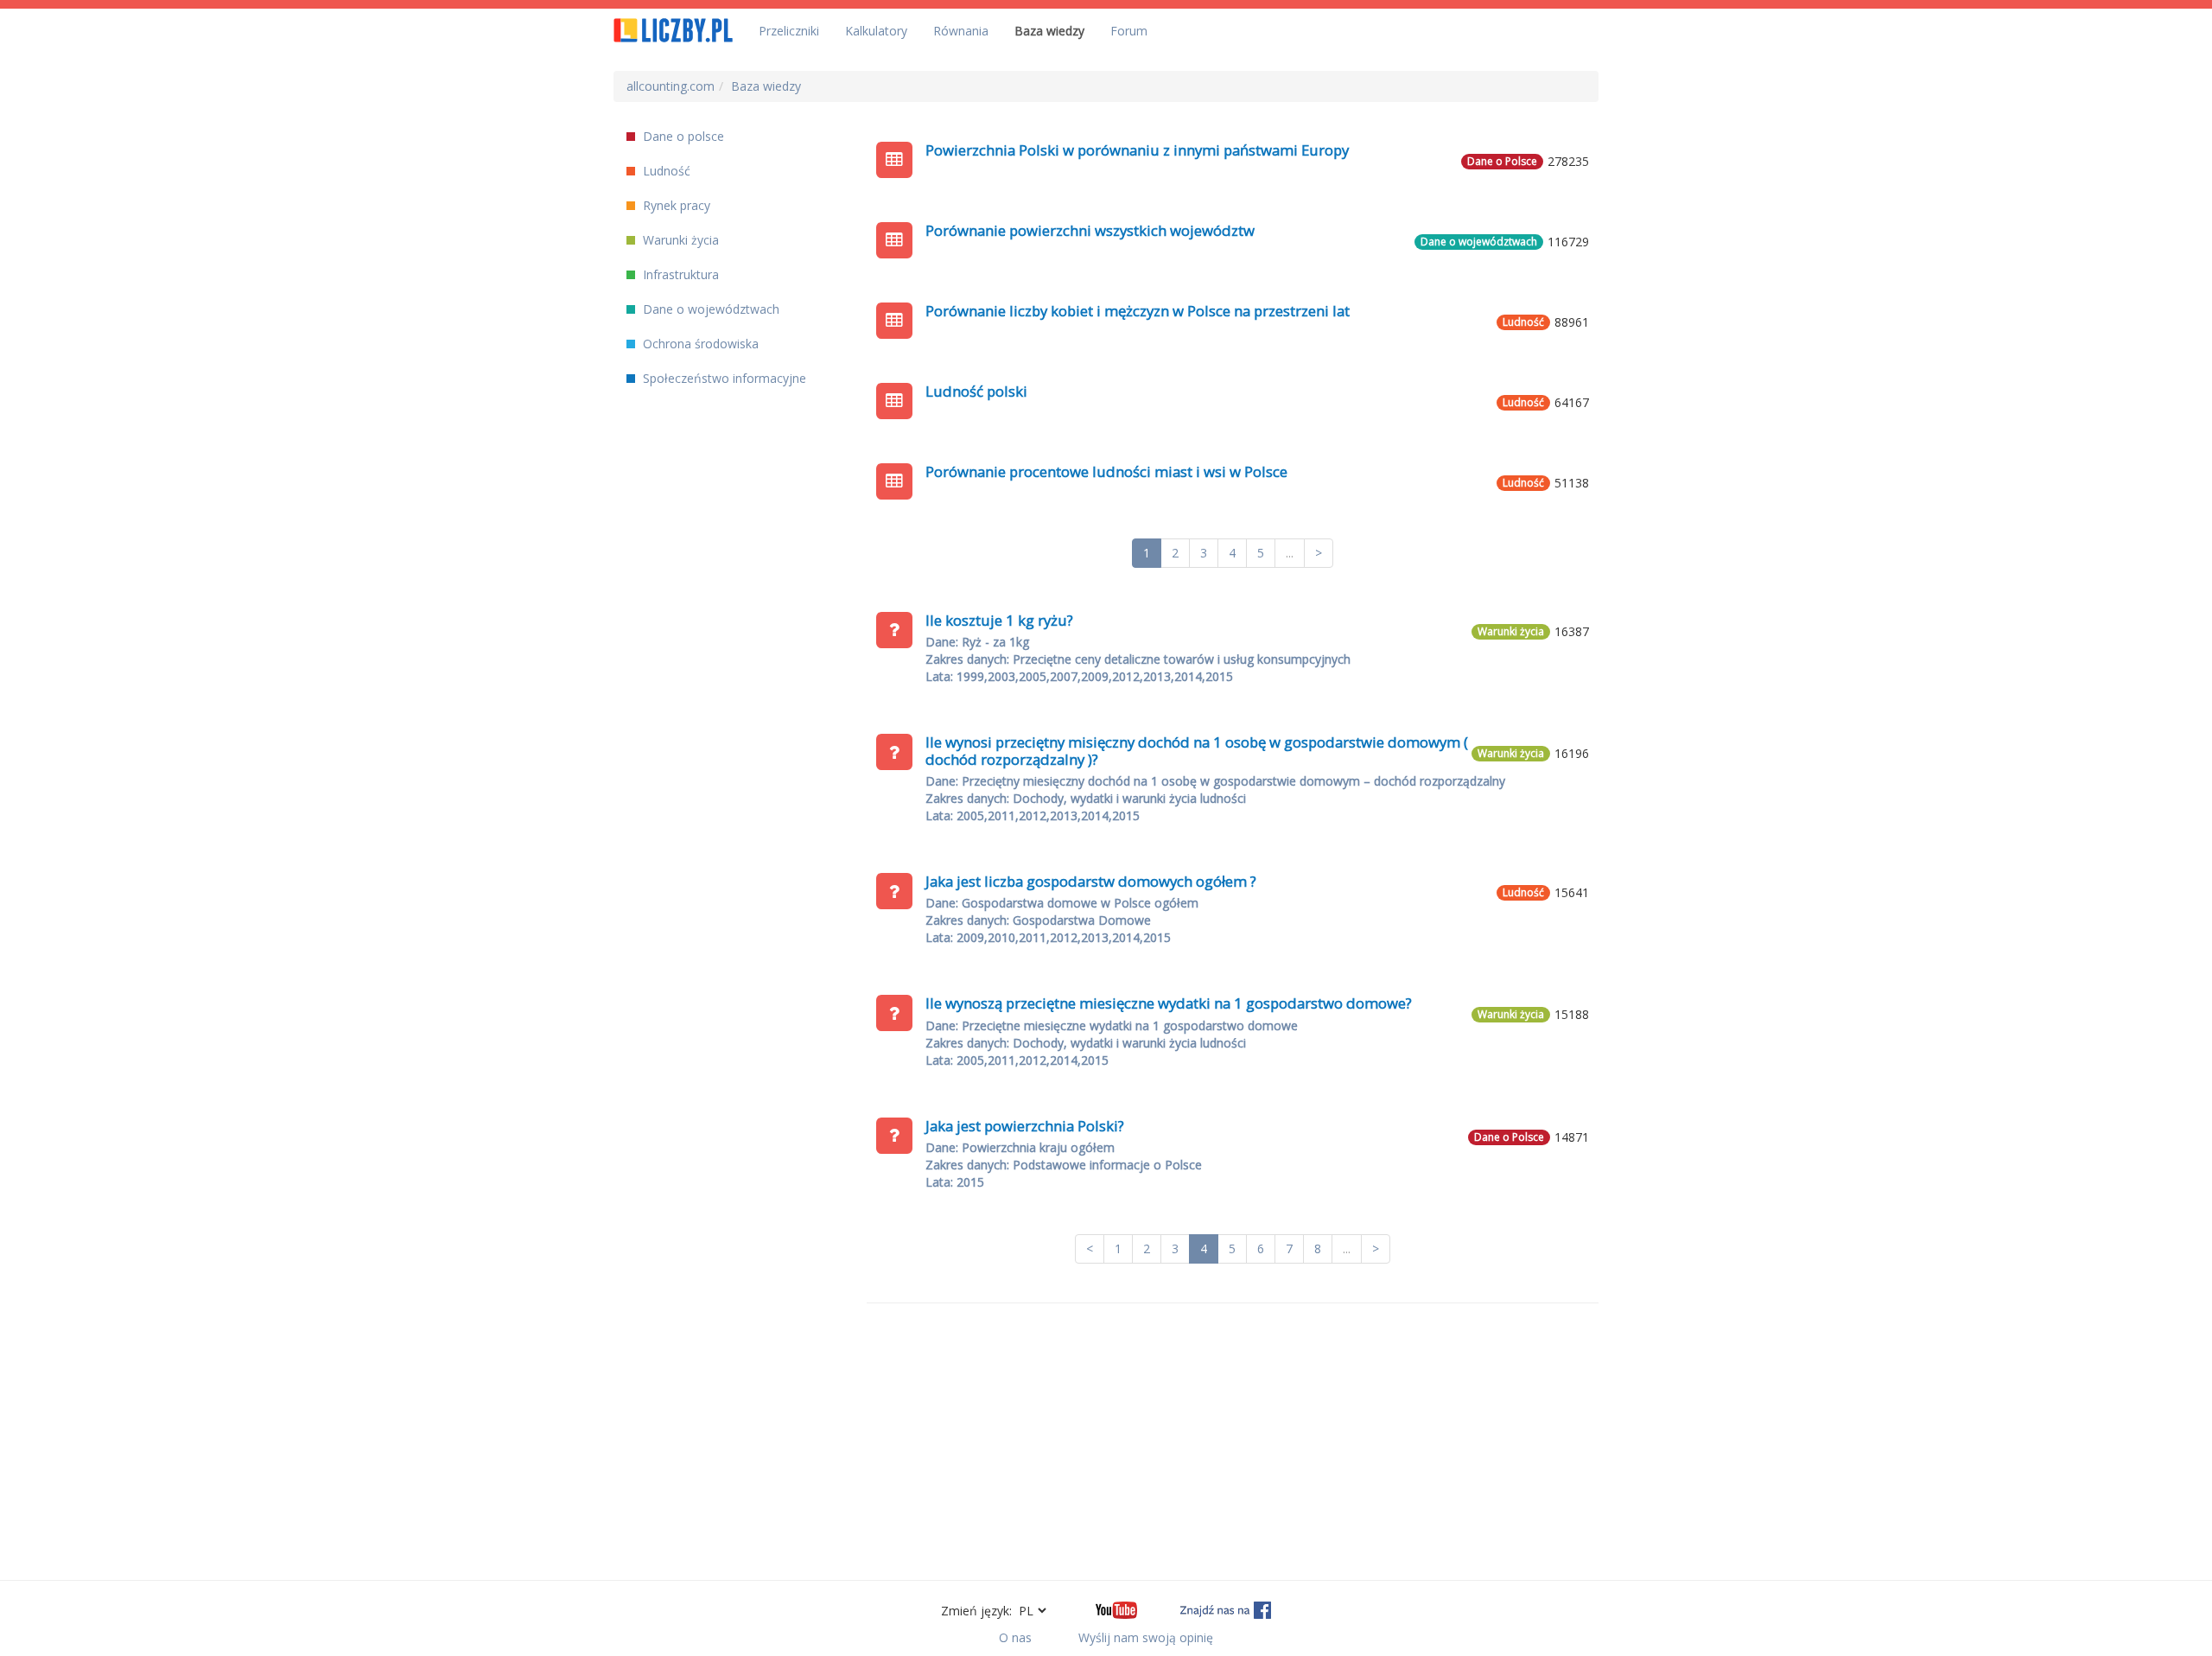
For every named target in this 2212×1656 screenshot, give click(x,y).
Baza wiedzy (1049, 31)
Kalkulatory (876, 31)
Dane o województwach (709, 309)
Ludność (665, 171)
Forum (1129, 31)
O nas (1015, 1637)
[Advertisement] (1233, 1442)
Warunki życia (679, 240)
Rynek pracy (675, 205)
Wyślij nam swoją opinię (1146, 1637)
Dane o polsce (682, 136)
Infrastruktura (679, 274)
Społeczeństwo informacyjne (723, 378)
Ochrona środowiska (699, 344)
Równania (961, 31)
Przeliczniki (789, 31)
